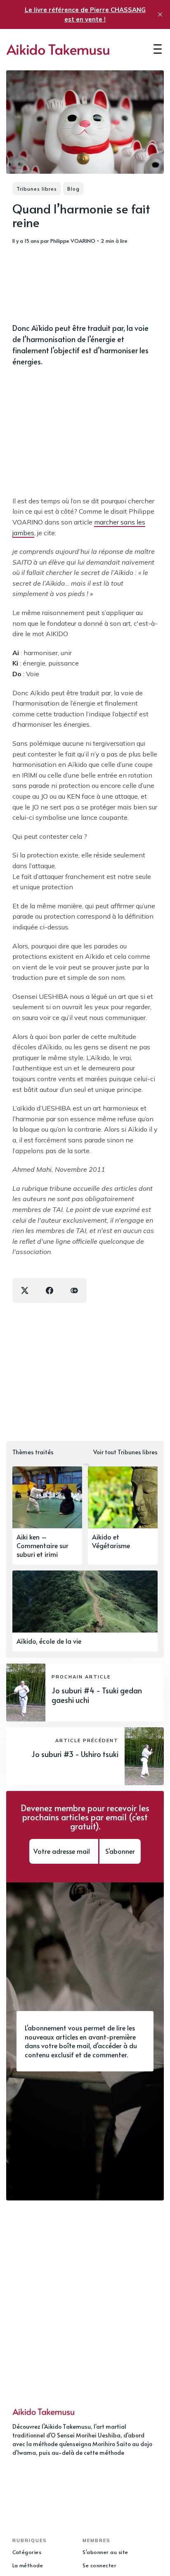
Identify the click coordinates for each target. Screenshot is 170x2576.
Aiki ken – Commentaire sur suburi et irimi (42, 1545)
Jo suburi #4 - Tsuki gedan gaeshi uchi (97, 1695)
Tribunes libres (37, 189)
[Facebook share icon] (50, 1290)
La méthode (28, 2565)
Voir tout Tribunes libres (125, 1452)
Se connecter (99, 2565)
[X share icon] (25, 1290)
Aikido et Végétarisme (111, 1541)
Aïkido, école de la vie (49, 1641)
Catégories (27, 2552)
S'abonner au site (105, 2552)
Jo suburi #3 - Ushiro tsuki (75, 1754)
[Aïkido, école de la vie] (85, 1611)
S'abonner (120, 1851)
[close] (160, 14)
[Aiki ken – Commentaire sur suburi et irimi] (47, 1515)
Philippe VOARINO (73, 241)
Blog (73, 189)
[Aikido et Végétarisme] (123, 1515)
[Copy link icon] (74, 1290)
